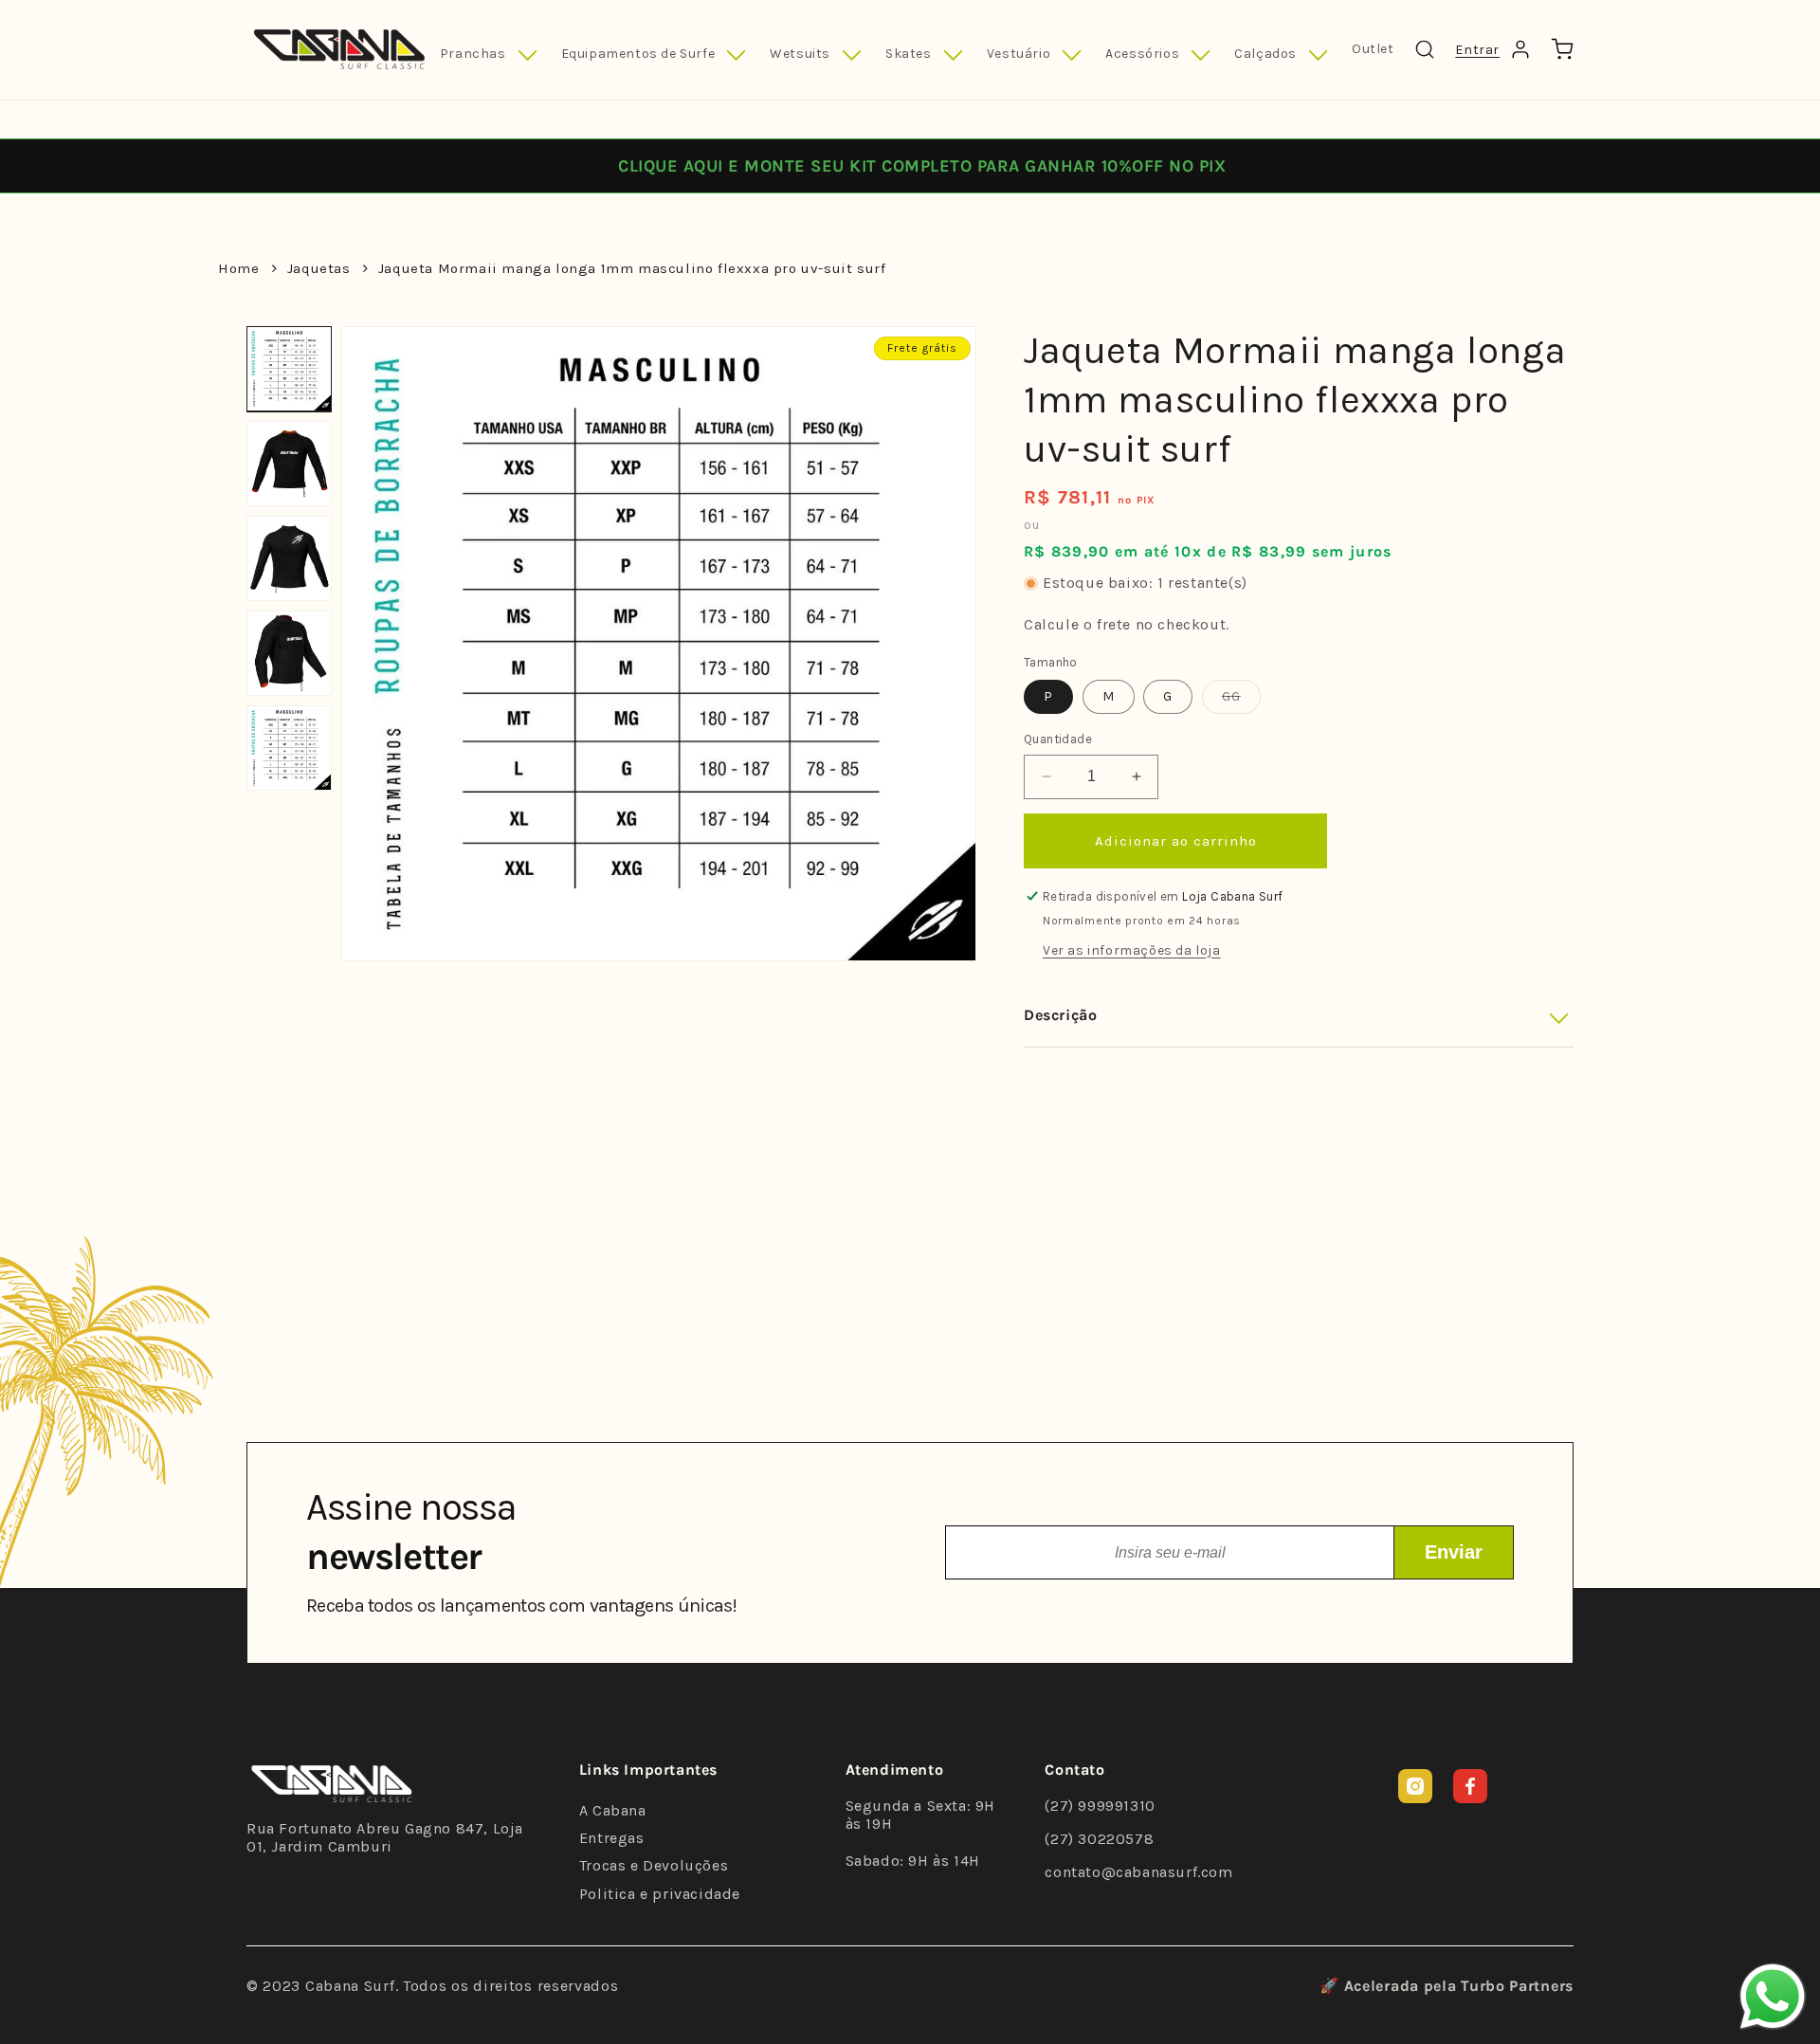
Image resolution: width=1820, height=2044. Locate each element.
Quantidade (1058, 739)
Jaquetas (319, 268)
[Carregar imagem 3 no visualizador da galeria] (289, 558)
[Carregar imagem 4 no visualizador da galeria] (289, 653)
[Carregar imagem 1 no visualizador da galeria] (289, 369)
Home (238, 268)
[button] (489, 55)
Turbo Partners (1517, 1986)
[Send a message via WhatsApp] (1773, 1997)
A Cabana (613, 1810)
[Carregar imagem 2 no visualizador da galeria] (289, 464)
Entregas (612, 1838)
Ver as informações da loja (1132, 950)
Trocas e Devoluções (654, 1865)
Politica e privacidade (660, 1894)
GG (1241, 701)
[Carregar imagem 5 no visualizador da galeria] (289, 748)
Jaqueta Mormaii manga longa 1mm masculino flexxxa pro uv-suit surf (632, 268)
